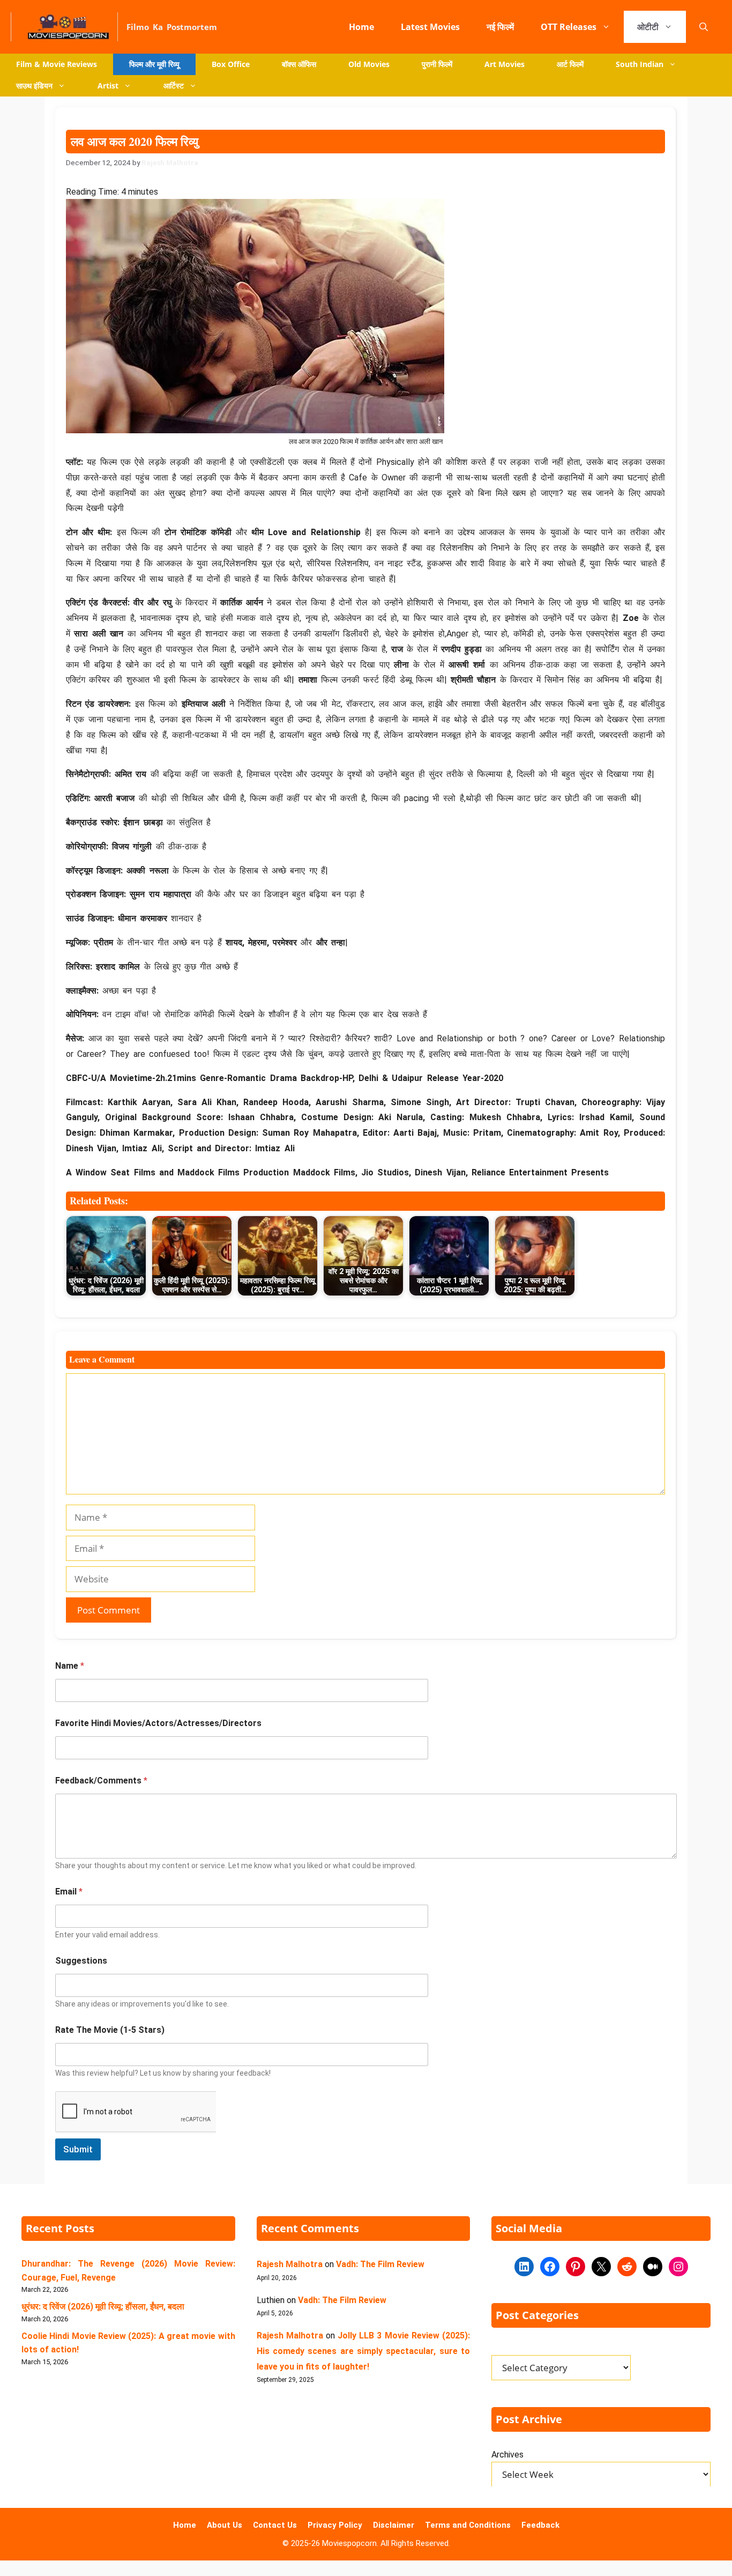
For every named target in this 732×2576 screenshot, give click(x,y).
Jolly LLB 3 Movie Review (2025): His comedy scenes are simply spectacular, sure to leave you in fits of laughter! (364, 2351)
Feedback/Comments (101, 1781)
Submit (78, 2149)
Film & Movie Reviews (57, 64)
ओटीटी (648, 27)
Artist (108, 86)
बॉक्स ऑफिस (299, 64)
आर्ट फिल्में (570, 64)
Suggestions (81, 1961)
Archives (507, 2455)
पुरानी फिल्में (437, 64)
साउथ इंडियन (34, 86)
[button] (704, 27)
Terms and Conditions (468, 2525)
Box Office (231, 64)
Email (69, 1892)
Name (70, 1666)
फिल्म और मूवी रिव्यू (154, 64)
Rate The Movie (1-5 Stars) (110, 2030)
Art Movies (505, 64)
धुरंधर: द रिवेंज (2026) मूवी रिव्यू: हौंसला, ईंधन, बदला (103, 2307)
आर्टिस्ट (174, 86)
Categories (508, 2349)
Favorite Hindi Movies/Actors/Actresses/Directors (158, 1723)
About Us (225, 2525)
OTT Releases (569, 27)
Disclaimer (394, 2525)
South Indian (640, 64)
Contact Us (275, 2525)
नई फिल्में (500, 27)
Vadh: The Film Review (380, 2264)
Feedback (540, 2525)
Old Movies (369, 64)
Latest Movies (430, 27)
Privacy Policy (335, 2525)
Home (361, 27)
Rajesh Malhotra (290, 2264)
